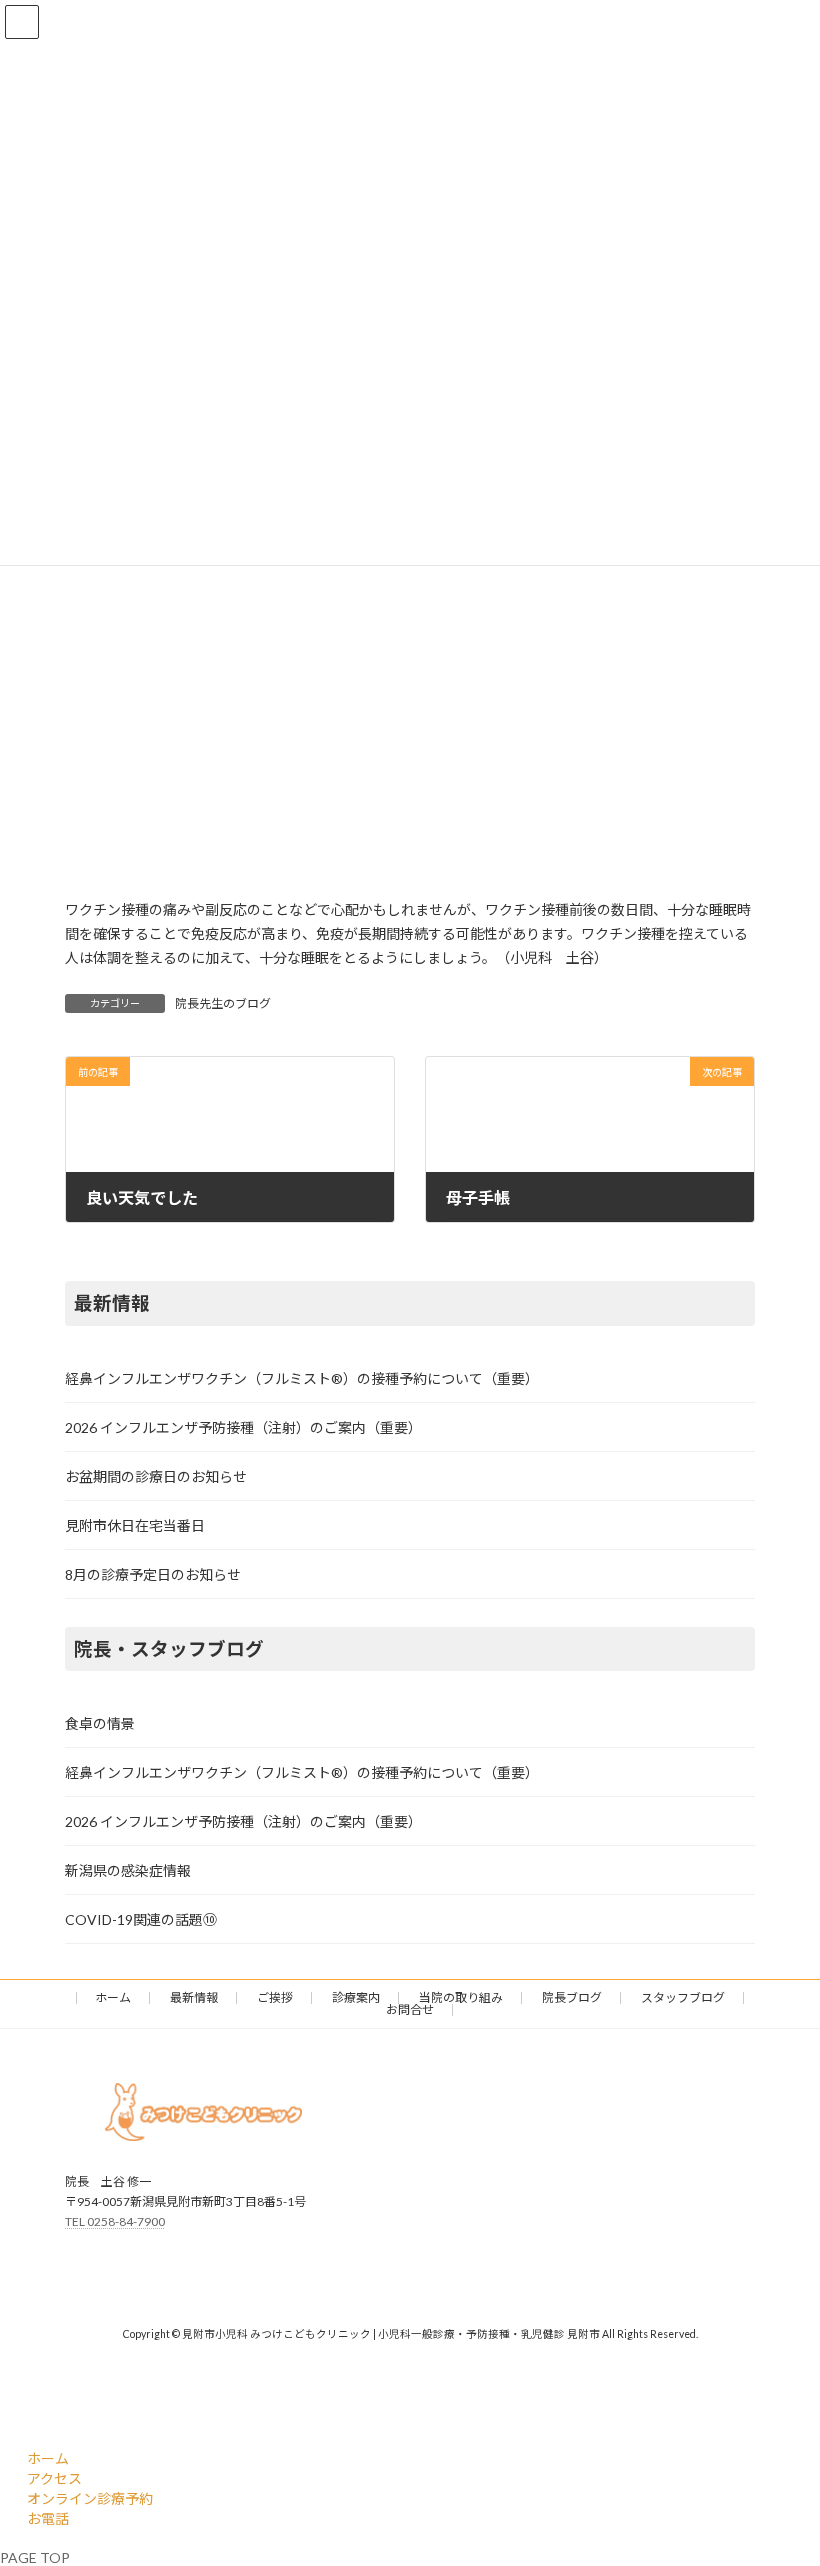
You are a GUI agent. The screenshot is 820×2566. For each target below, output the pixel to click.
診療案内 (356, 1997)
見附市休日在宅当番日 (135, 1524)
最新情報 (194, 1997)
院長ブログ (572, 1997)
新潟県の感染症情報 (128, 1870)
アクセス (54, 2478)
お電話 (48, 2518)
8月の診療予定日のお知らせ (153, 1573)
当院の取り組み (461, 1997)
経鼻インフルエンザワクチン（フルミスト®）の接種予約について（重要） (302, 1377)
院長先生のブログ (223, 1003)
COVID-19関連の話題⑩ (141, 1919)
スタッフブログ (683, 1997)
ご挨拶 (275, 1997)
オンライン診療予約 (90, 2498)
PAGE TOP (35, 2557)
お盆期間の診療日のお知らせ (156, 1475)
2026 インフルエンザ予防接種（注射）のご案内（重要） (243, 1426)
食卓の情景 (100, 1723)
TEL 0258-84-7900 (115, 2221)
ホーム (113, 1997)
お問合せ (410, 2009)
